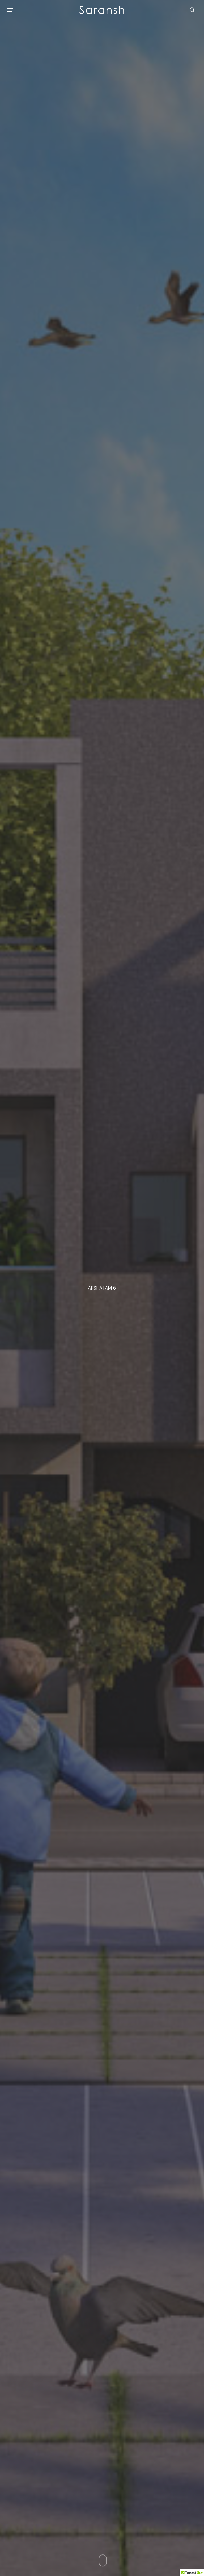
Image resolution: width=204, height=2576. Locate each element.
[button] (10, 10)
